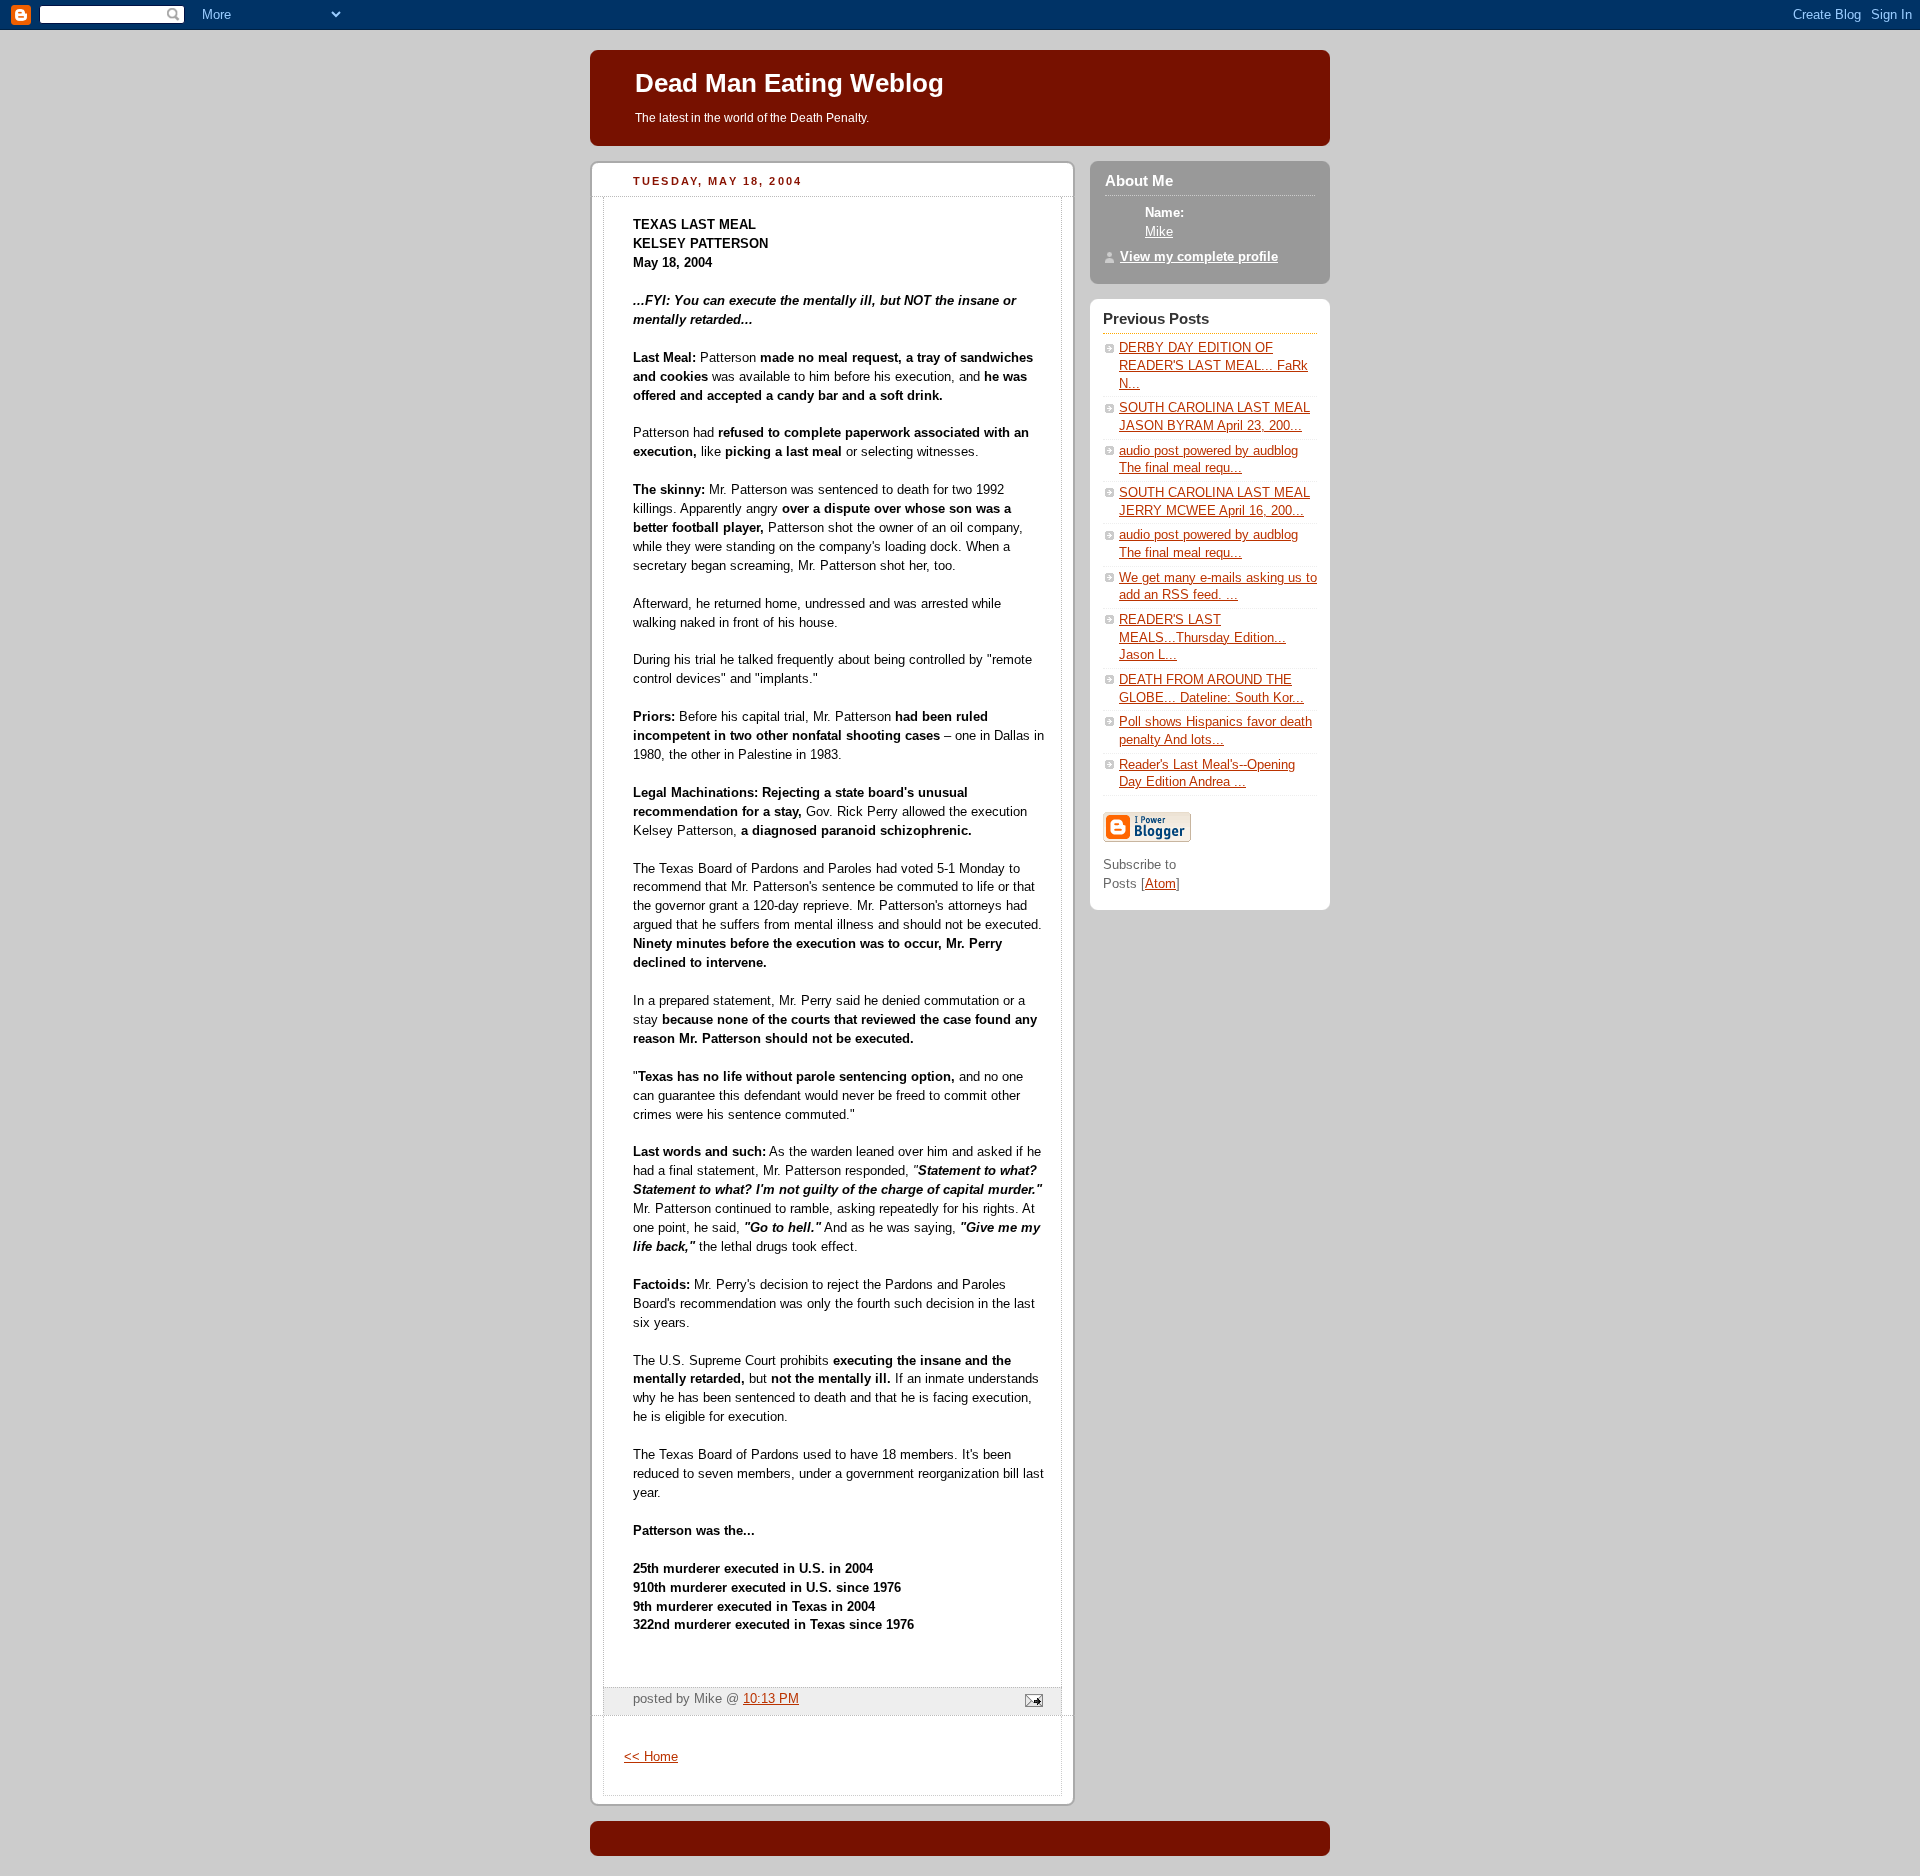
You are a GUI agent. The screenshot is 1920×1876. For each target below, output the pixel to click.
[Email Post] (1031, 1702)
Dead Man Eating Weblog (789, 83)
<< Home (651, 1757)
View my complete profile (1199, 257)
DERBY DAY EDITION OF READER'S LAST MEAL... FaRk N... (1213, 365)
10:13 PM (771, 1699)
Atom (1160, 884)
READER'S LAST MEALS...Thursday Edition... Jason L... (1202, 637)
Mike (1159, 232)
